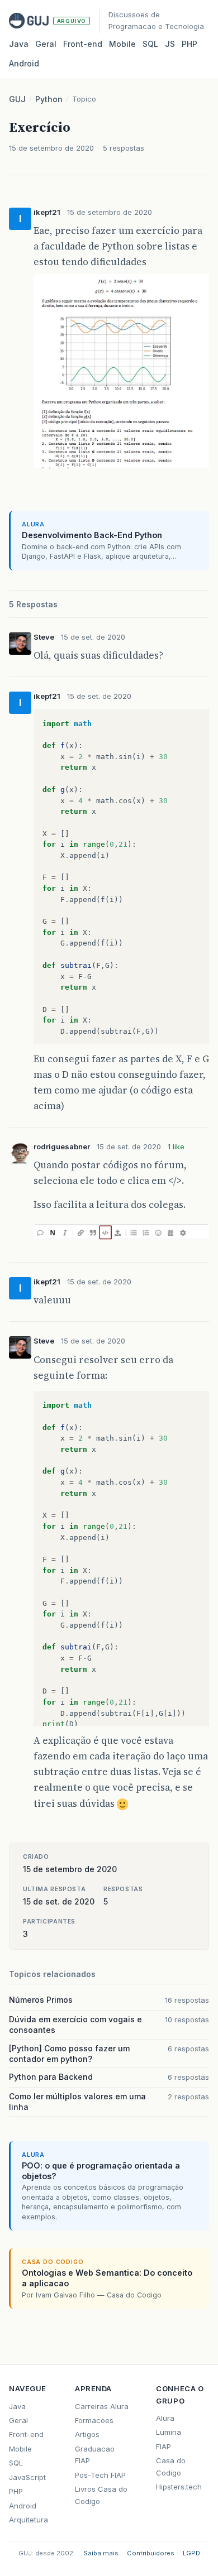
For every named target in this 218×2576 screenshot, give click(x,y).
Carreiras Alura (102, 2406)
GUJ (17, 99)
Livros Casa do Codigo (101, 2495)
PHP (189, 44)
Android (24, 63)
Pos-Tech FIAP (100, 2475)
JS (170, 44)
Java (19, 44)
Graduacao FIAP (95, 2455)
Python (49, 99)
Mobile (122, 44)
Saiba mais (101, 2553)
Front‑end (83, 44)
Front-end (26, 2434)
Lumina (169, 2432)
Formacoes (94, 2420)
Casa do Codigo (171, 2466)
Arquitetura (29, 2520)
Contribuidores (151, 2553)
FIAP (163, 2447)
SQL (150, 44)
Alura (165, 2418)
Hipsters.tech (179, 2487)
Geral (46, 44)
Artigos (87, 2434)
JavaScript (27, 2477)
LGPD (191, 2553)
